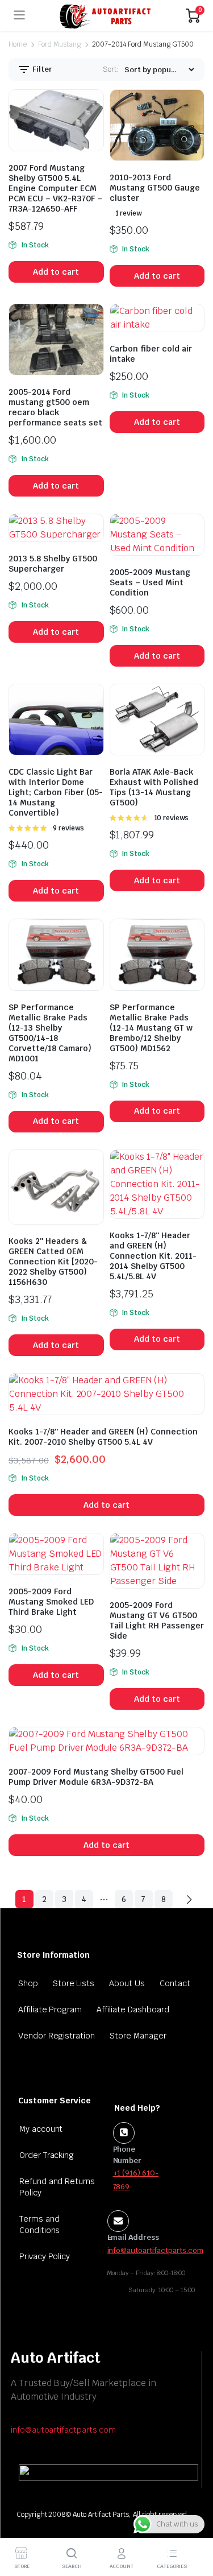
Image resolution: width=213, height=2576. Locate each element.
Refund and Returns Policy (57, 2187)
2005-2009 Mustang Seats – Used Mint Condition (150, 582)
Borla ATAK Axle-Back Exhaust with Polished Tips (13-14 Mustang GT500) (154, 787)
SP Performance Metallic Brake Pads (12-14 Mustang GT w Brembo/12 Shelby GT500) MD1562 (151, 1028)
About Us (127, 1983)
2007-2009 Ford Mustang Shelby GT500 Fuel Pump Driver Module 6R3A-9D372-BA (96, 1777)
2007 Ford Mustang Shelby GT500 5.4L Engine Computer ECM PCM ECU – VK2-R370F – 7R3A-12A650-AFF (55, 188)
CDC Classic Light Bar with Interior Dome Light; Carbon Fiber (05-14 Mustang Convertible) (56, 792)
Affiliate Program (50, 2009)
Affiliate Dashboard (133, 2009)
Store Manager (138, 2036)
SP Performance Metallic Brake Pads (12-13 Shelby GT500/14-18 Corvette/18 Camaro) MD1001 (50, 1033)
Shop (28, 1983)
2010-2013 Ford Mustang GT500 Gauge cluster (155, 188)
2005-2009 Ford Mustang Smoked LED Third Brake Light (51, 1602)
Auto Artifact (55, 2358)
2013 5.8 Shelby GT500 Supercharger (53, 564)
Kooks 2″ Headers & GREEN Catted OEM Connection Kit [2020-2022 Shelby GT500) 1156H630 (53, 1262)
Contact (175, 1983)
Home (18, 44)
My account (41, 2129)
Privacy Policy (45, 2256)
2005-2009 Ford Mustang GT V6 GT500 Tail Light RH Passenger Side (157, 1620)
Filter (41, 69)
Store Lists (74, 1983)
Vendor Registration (57, 2036)
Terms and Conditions (40, 2224)
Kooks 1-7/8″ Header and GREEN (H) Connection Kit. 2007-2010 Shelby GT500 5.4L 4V (103, 1437)
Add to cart (56, 272)
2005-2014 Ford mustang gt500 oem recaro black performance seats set (55, 407)
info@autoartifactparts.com (63, 2430)
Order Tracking (47, 2155)
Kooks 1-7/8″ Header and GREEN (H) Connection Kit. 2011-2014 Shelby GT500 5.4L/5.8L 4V (153, 1256)
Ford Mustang (59, 44)
